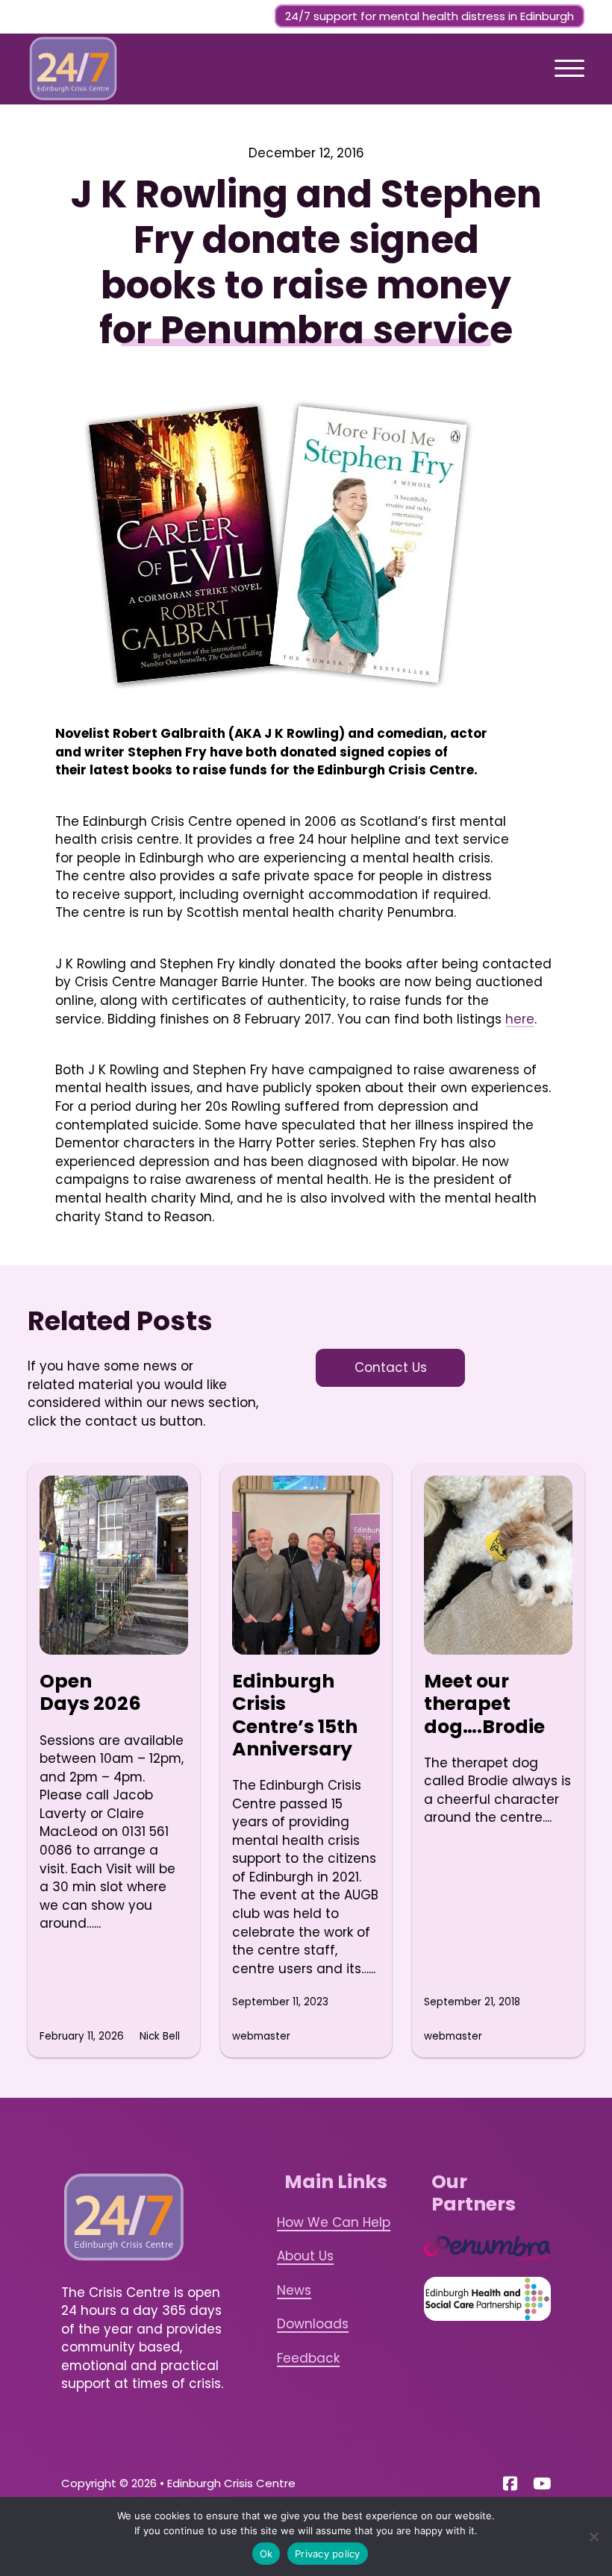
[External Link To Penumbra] (487, 2248)
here (520, 1019)
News (294, 2290)
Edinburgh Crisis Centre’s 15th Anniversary (295, 1715)
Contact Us (391, 1367)
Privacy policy (328, 2554)
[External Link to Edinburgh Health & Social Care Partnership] (487, 2299)
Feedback (308, 2358)
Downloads (313, 2324)
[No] (593, 2536)
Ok (266, 2554)
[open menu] (569, 69)
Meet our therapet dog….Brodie (484, 1704)
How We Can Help (334, 2222)
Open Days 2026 (90, 1692)
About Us (305, 2256)
